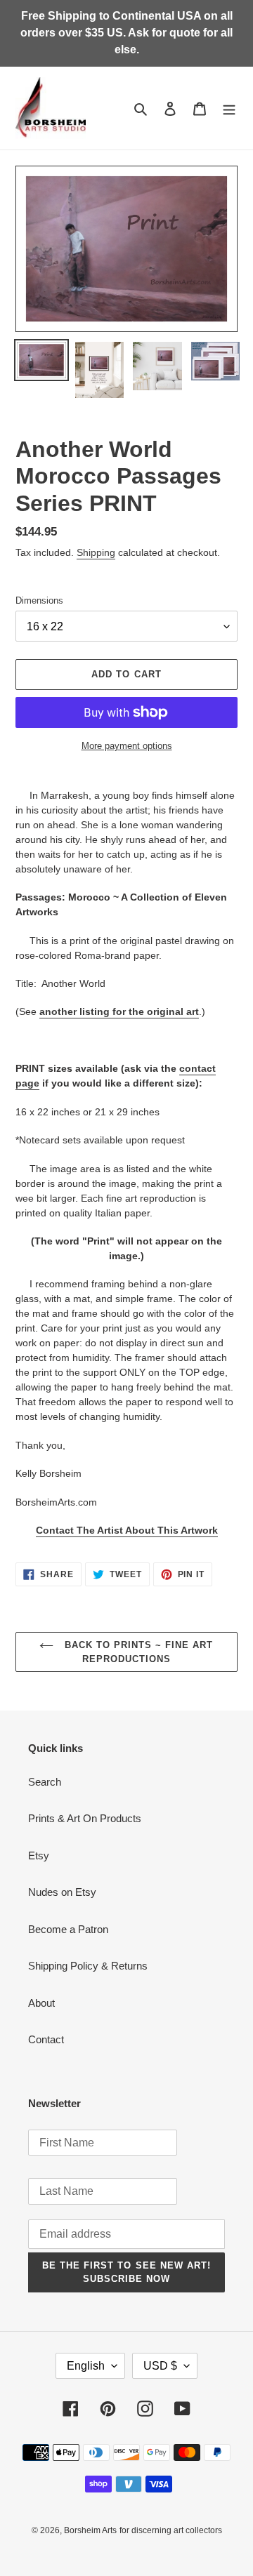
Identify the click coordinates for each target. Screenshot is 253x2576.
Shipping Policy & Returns (88, 1966)
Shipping (96, 552)
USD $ (160, 2366)
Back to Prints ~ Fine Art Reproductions (137, 1652)
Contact (46, 2039)
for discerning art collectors (171, 2530)
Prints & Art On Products (85, 1818)
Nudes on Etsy (62, 1892)
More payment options (127, 746)
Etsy (39, 1855)
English (86, 2366)
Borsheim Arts (90, 2530)
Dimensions (39, 600)
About (41, 2003)
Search (45, 1782)
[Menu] (229, 108)
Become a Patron (68, 1929)
